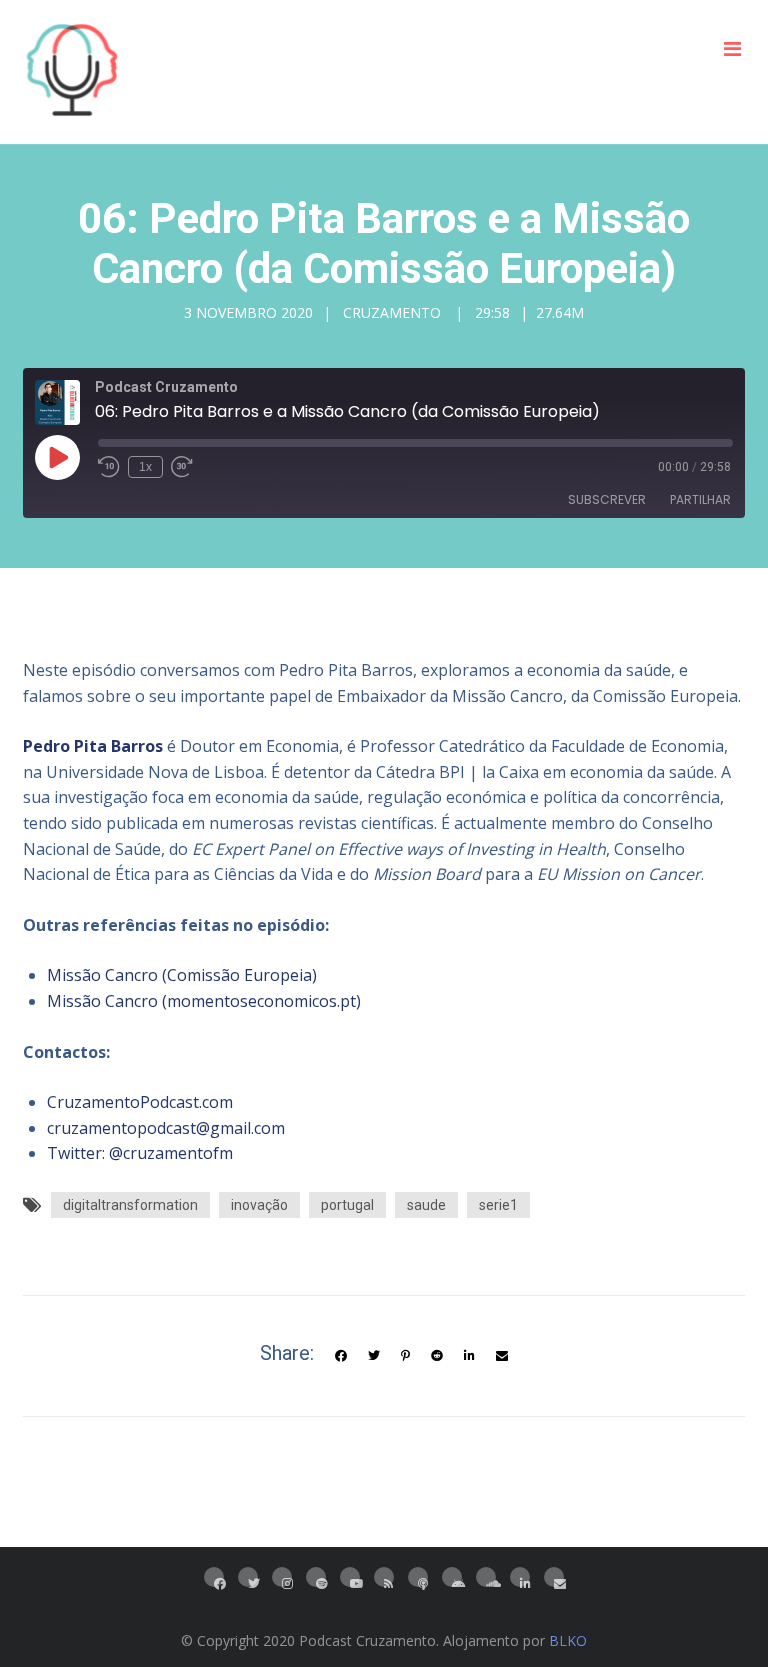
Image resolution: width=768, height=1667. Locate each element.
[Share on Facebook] (341, 1356)
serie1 (498, 1205)
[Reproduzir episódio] (57, 457)
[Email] (554, 1577)
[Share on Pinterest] (405, 1356)
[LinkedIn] (520, 1577)
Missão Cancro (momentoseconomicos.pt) (204, 1001)
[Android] (452, 1577)
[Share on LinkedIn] (469, 1356)
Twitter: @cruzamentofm (140, 1153)
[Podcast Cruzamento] (72, 72)
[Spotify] (316, 1577)
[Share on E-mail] (502, 1356)
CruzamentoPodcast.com (140, 1102)
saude (426, 1205)
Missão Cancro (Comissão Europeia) (182, 975)
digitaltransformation (130, 1205)
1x (145, 467)
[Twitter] (374, 1356)
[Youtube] (350, 1577)
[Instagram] (282, 1577)
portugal (347, 1205)
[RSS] (384, 1577)
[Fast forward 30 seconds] (182, 467)
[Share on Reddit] (437, 1356)
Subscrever (607, 499)
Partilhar (700, 499)
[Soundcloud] (486, 1577)
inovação (259, 1205)
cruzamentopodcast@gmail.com (166, 1128)
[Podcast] (418, 1577)
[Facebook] (214, 1577)
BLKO (568, 1640)
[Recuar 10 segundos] (109, 467)
